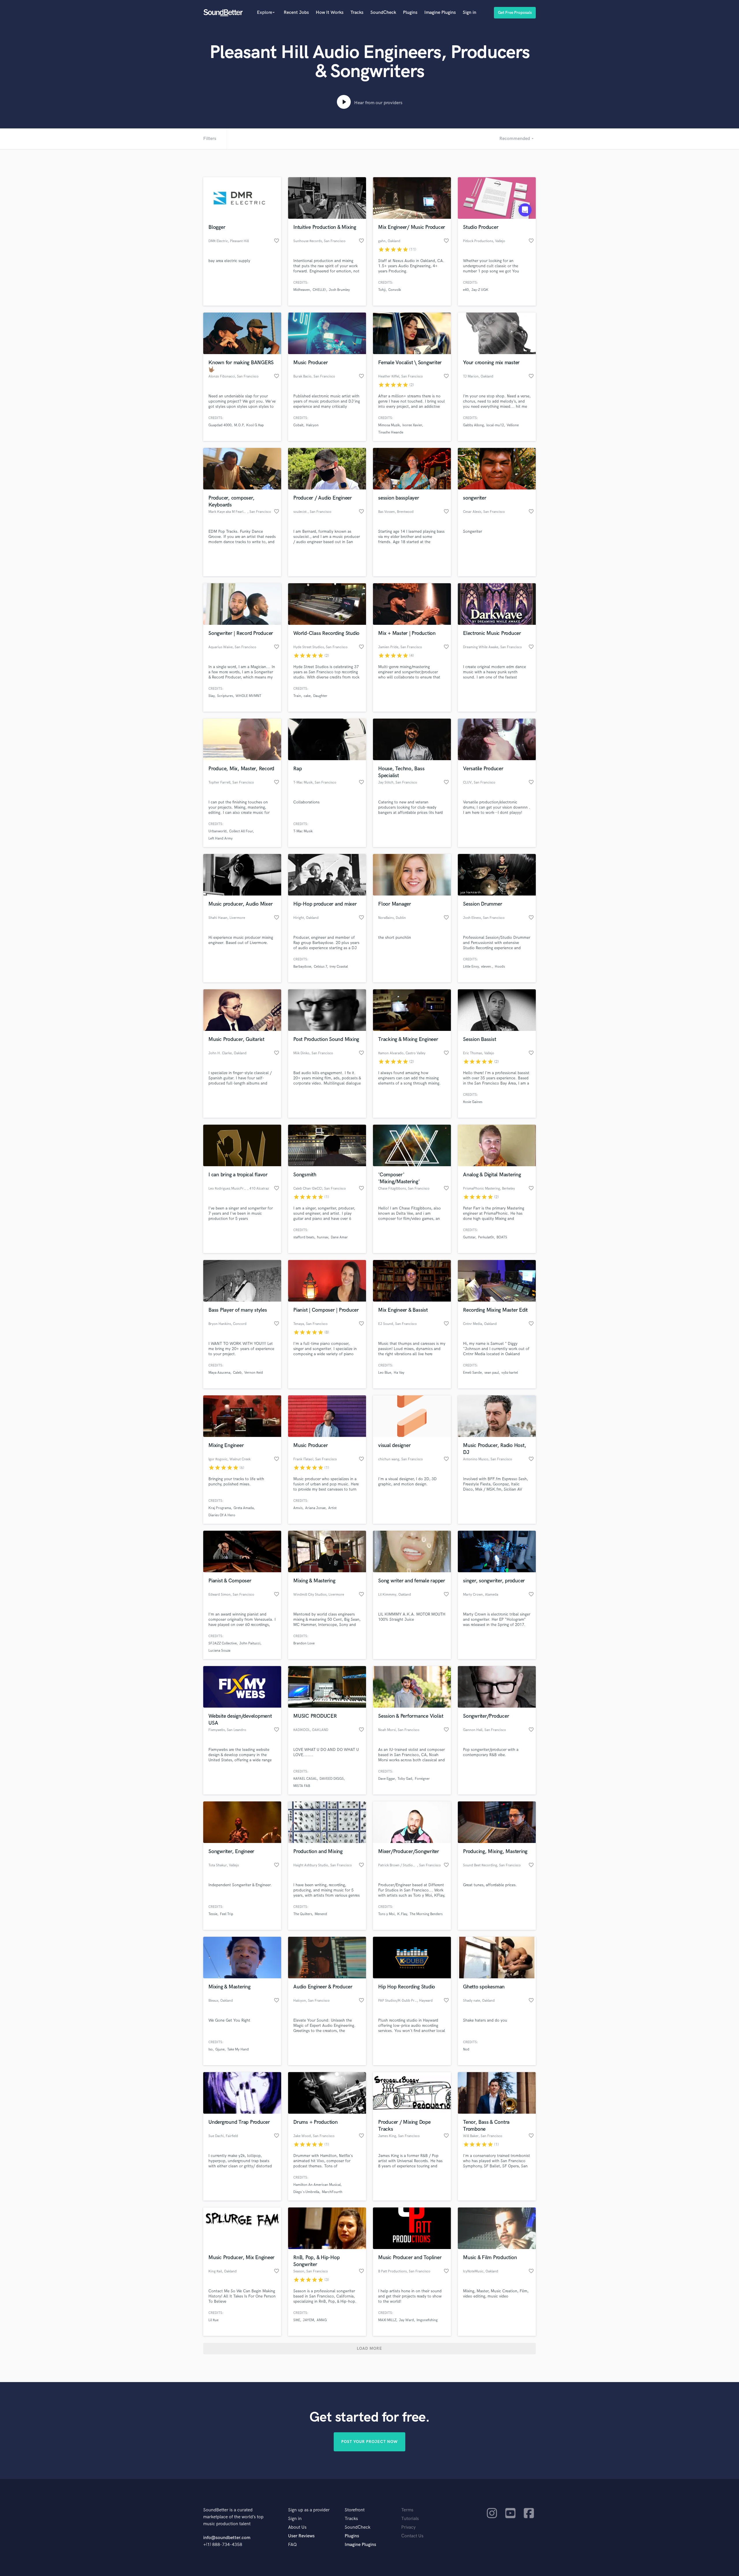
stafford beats (304, 1237)
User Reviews (301, 2536)
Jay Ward (406, 2320)
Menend (321, 1914)
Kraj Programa (220, 1508)
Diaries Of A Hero (222, 1515)
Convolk (395, 290)
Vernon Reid (254, 1373)
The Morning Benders (426, 1914)
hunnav (323, 1237)
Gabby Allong (473, 425)
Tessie (213, 1914)
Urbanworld (218, 831)
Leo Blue (385, 1373)
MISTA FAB (302, 1786)
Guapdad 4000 (220, 425)
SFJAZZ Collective (223, 1643)
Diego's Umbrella (306, 2192)
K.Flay (402, 1914)
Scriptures (225, 696)
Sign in (470, 13)
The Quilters (303, 1914)
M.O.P (239, 425)
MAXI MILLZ (387, 2320)
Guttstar (469, 1237)
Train (297, 696)
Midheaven (302, 290)
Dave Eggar (387, 1779)
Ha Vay (399, 1373)
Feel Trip (227, 1914)
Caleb (237, 1373)
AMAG (322, 2320)
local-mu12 (495, 425)
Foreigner (422, 1779)
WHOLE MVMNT (248, 696)
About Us (297, 2527)
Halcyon (312, 425)
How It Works (330, 13)
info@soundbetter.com (227, 2538)
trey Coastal (339, 967)
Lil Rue (213, 2320)
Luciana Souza (219, 1651)
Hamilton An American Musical (317, 2185)
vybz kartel (510, 1373)
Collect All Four (241, 831)
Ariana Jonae (315, 1508)
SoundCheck (383, 13)
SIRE (297, 2320)
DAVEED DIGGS (332, 1779)
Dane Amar (339, 1237)
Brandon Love (304, 1643)
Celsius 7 (320, 967)
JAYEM (308, 2320)
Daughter (320, 696)
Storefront (355, 2510)
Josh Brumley (339, 290)
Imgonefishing (427, 2320)
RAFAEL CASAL (305, 1779)
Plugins (410, 13)
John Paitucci (250, 1643)
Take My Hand (238, 2049)
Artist (332, 1508)
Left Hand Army (221, 839)
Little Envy (471, 967)
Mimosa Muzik (389, 425)
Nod (466, 2049)
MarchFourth (332, 2192)
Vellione (513, 425)
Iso (211, 2049)
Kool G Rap (255, 425)
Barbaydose (302, 967)
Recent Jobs (296, 13)
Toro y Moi (386, 1914)
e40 (466, 290)
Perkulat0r (486, 1237)
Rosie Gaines (473, 1102)
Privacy (408, 2527)
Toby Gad (405, 1779)
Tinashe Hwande (391, 432)
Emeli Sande (472, 1373)
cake (307, 696)
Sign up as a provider (309, 2510)
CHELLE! (319, 290)
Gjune (220, 2049)
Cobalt (298, 425)
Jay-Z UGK (480, 290)
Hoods (500, 967)
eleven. (487, 967)
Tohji (382, 290)
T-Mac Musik (303, 831)
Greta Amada (244, 1508)
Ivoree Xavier (412, 425)
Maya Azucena (219, 1373)
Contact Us (412, 2536)
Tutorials (410, 2519)
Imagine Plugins (440, 13)
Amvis (298, 1508)
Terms (407, 2510)
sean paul (492, 1373)
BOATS (502, 1237)
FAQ (292, 2545)
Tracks (357, 13)
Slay (211, 696)
